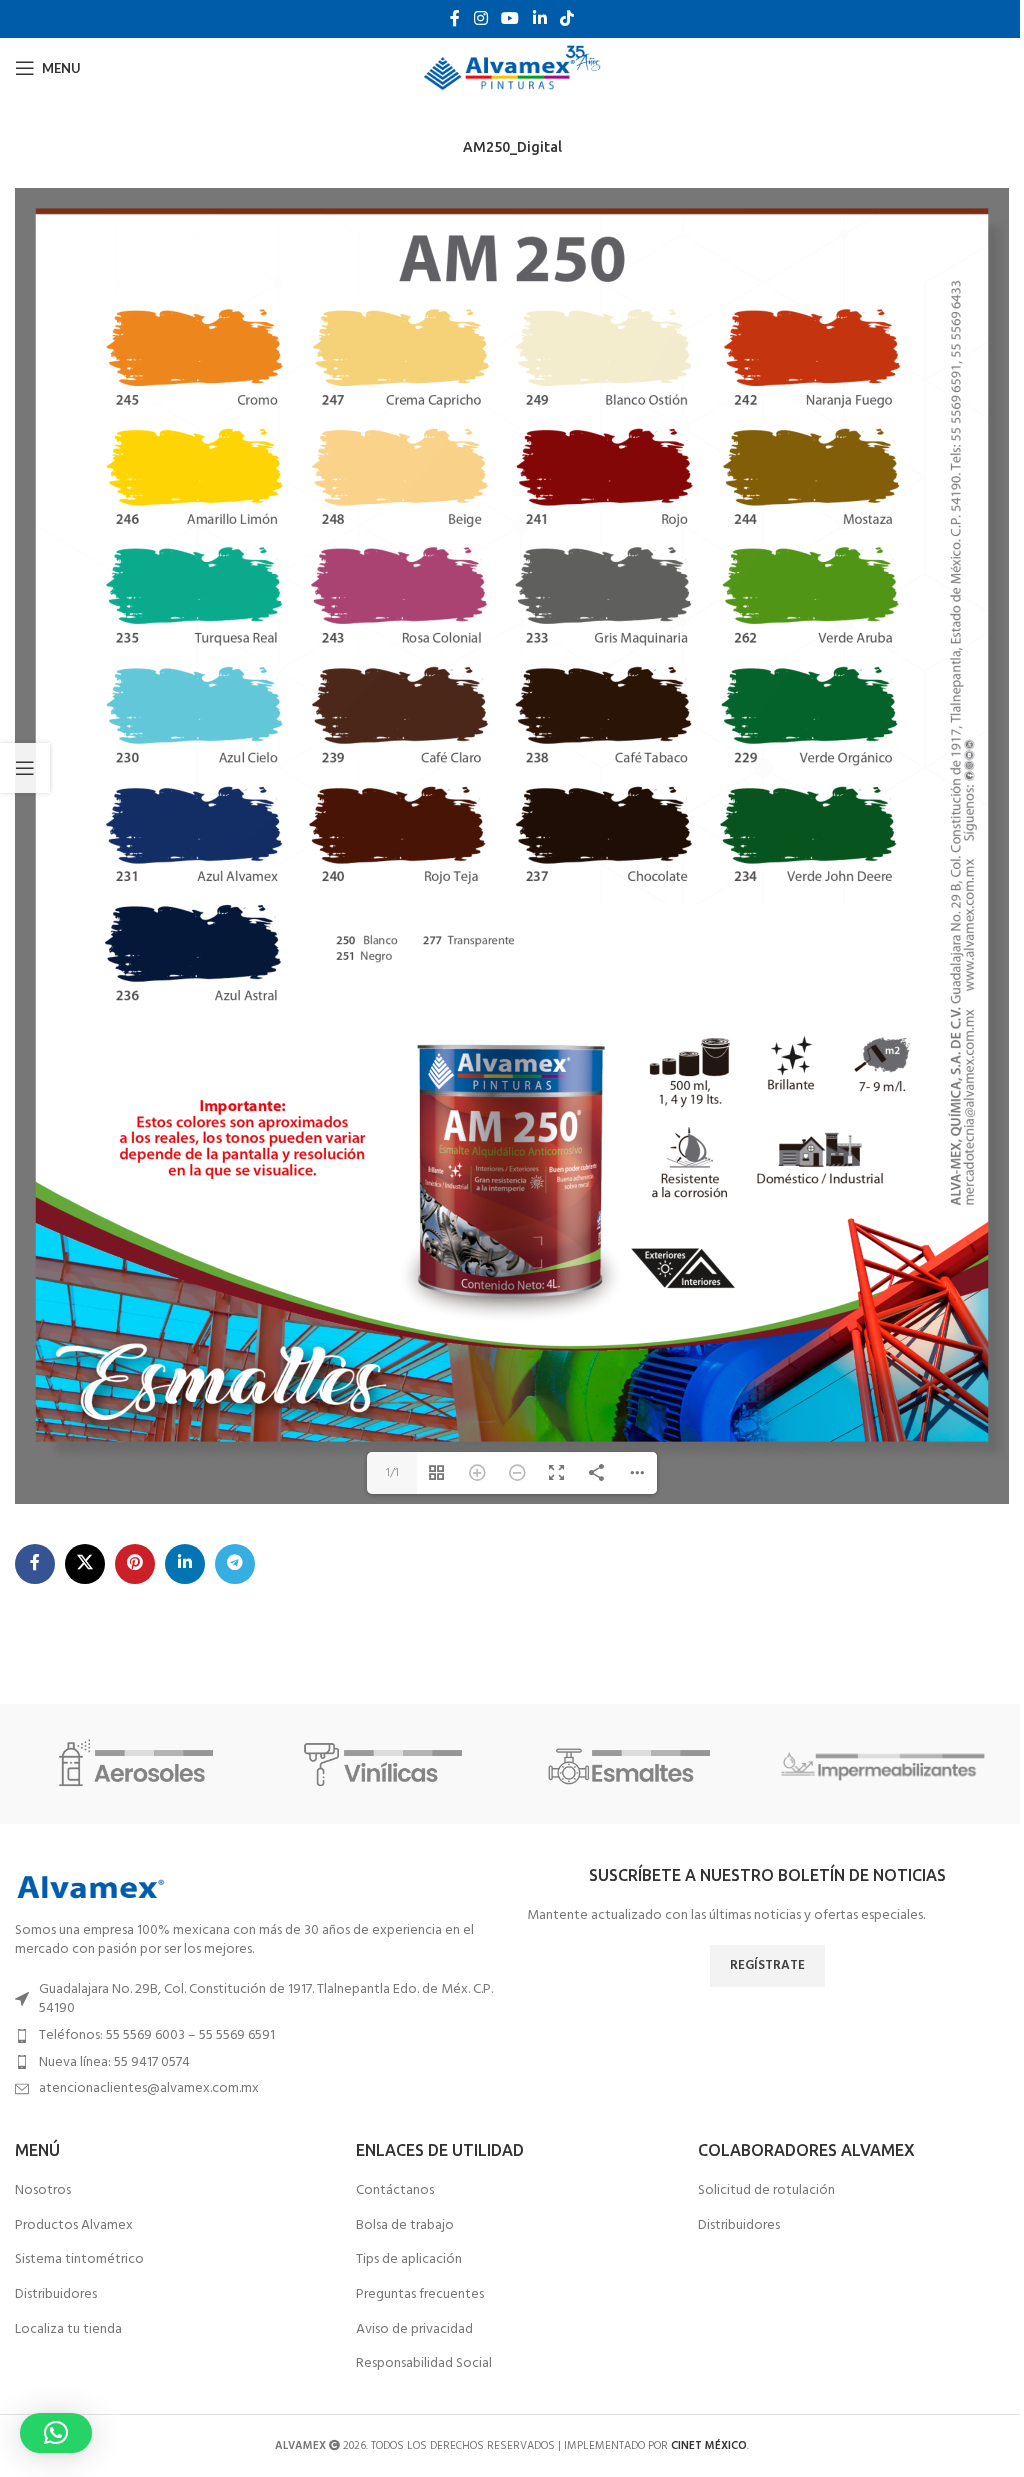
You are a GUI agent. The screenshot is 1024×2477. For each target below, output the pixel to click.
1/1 (392, 1473)
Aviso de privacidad (414, 2330)
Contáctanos (395, 2191)
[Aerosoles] (139, 1764)
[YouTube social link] (510, 19)
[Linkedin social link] (539, 19)
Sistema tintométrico (79, 2260)
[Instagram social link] (480, 19)
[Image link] (90, 1887)
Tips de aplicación (409, 2260)
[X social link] (85, 1564)
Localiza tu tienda (68, 2330)
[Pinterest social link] (135, 1564)
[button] (56, 2433)
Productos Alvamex (74, 2226)
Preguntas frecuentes (420, 2295)
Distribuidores (56, 2295)
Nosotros (43, 2191)
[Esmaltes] (636, 1764)
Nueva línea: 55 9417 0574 (114, 2062)
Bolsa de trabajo (405, 2226)
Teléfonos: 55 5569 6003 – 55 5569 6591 (157, 2035)
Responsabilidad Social (424, 2364)
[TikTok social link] (566, 19)
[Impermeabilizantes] (884, 1764)
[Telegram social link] (235, 1564)
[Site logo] (512, 68)
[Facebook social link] (455, 19)
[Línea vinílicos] (388, 1764)
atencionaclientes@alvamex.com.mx (149, 2088)
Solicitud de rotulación (766, 2191)
